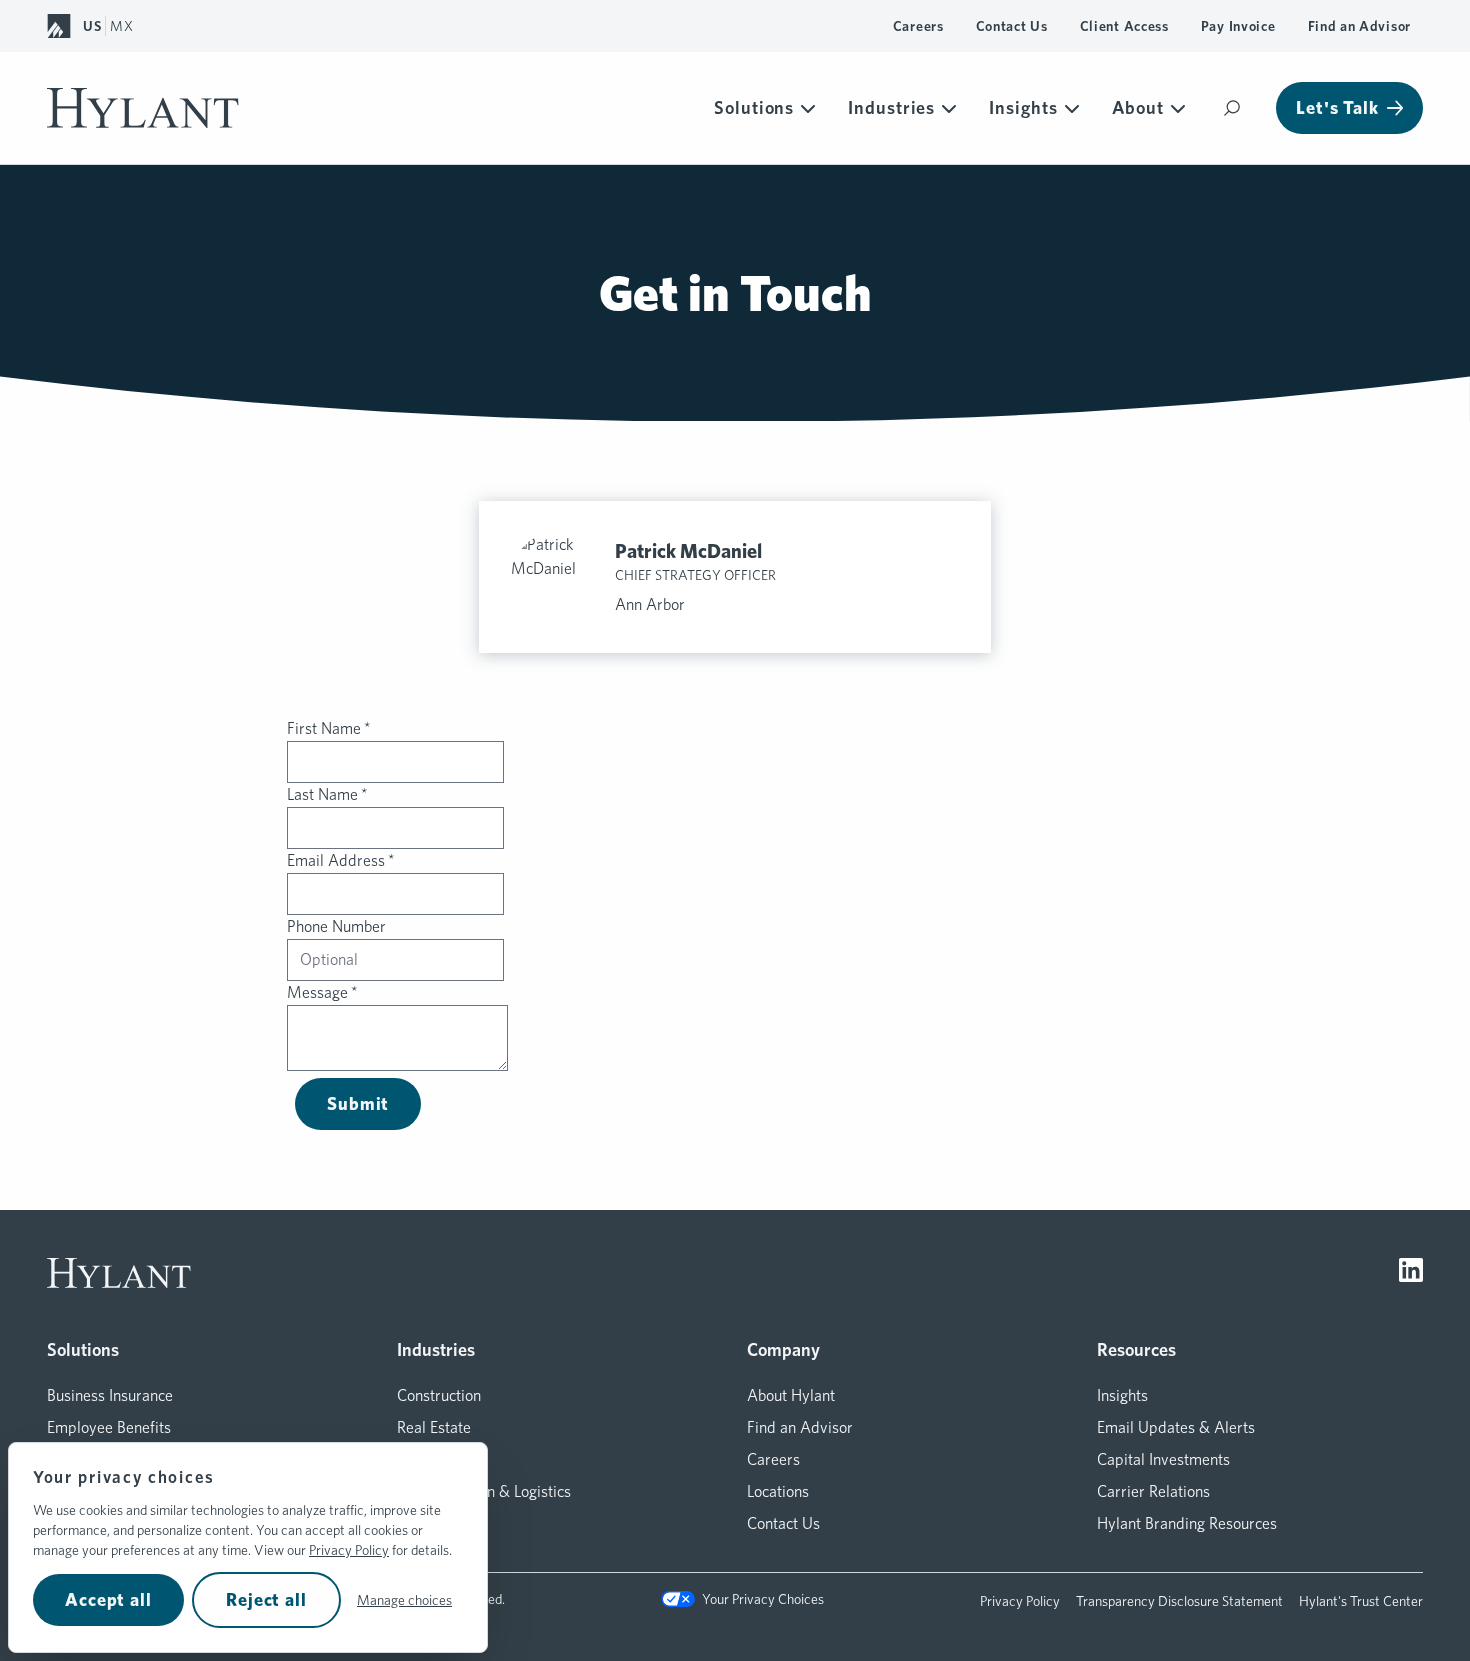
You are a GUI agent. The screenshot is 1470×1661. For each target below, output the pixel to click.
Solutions (754, 107)
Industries (891, 107)
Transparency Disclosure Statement (1179, 1601)
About (1138, 107)
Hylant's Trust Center (1361, 1601)
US (92, 26)
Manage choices (404, 1600)
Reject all (266, 1599)
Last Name (327, 794)
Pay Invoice (1238, 26)
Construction (439, 1395)
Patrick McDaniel (688, 551)
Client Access (1124, 26)
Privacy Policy (349, 1550)
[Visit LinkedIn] (1411, 1273)
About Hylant (791, 1395)
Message (322, 992)
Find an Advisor (1360, 26)
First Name (329, 728)
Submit (358, 1103)
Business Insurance (110, 1395)
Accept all (108, 1599)
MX (121, 26)
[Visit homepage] (143, 108)
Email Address (341, 860)
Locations (778, 1491)
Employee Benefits (109, 1427)
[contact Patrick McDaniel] (555, 577)
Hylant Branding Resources (1187, 1523)
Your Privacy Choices (762, 1599)
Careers (918, 26)
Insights (1023, 107)
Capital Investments (1163, 1459)
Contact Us (1012, 26)
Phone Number (336, 926)
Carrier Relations (1153, 1491)
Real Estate (434, 1427)
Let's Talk (1337, 107)
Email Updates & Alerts (1176, 1427)
